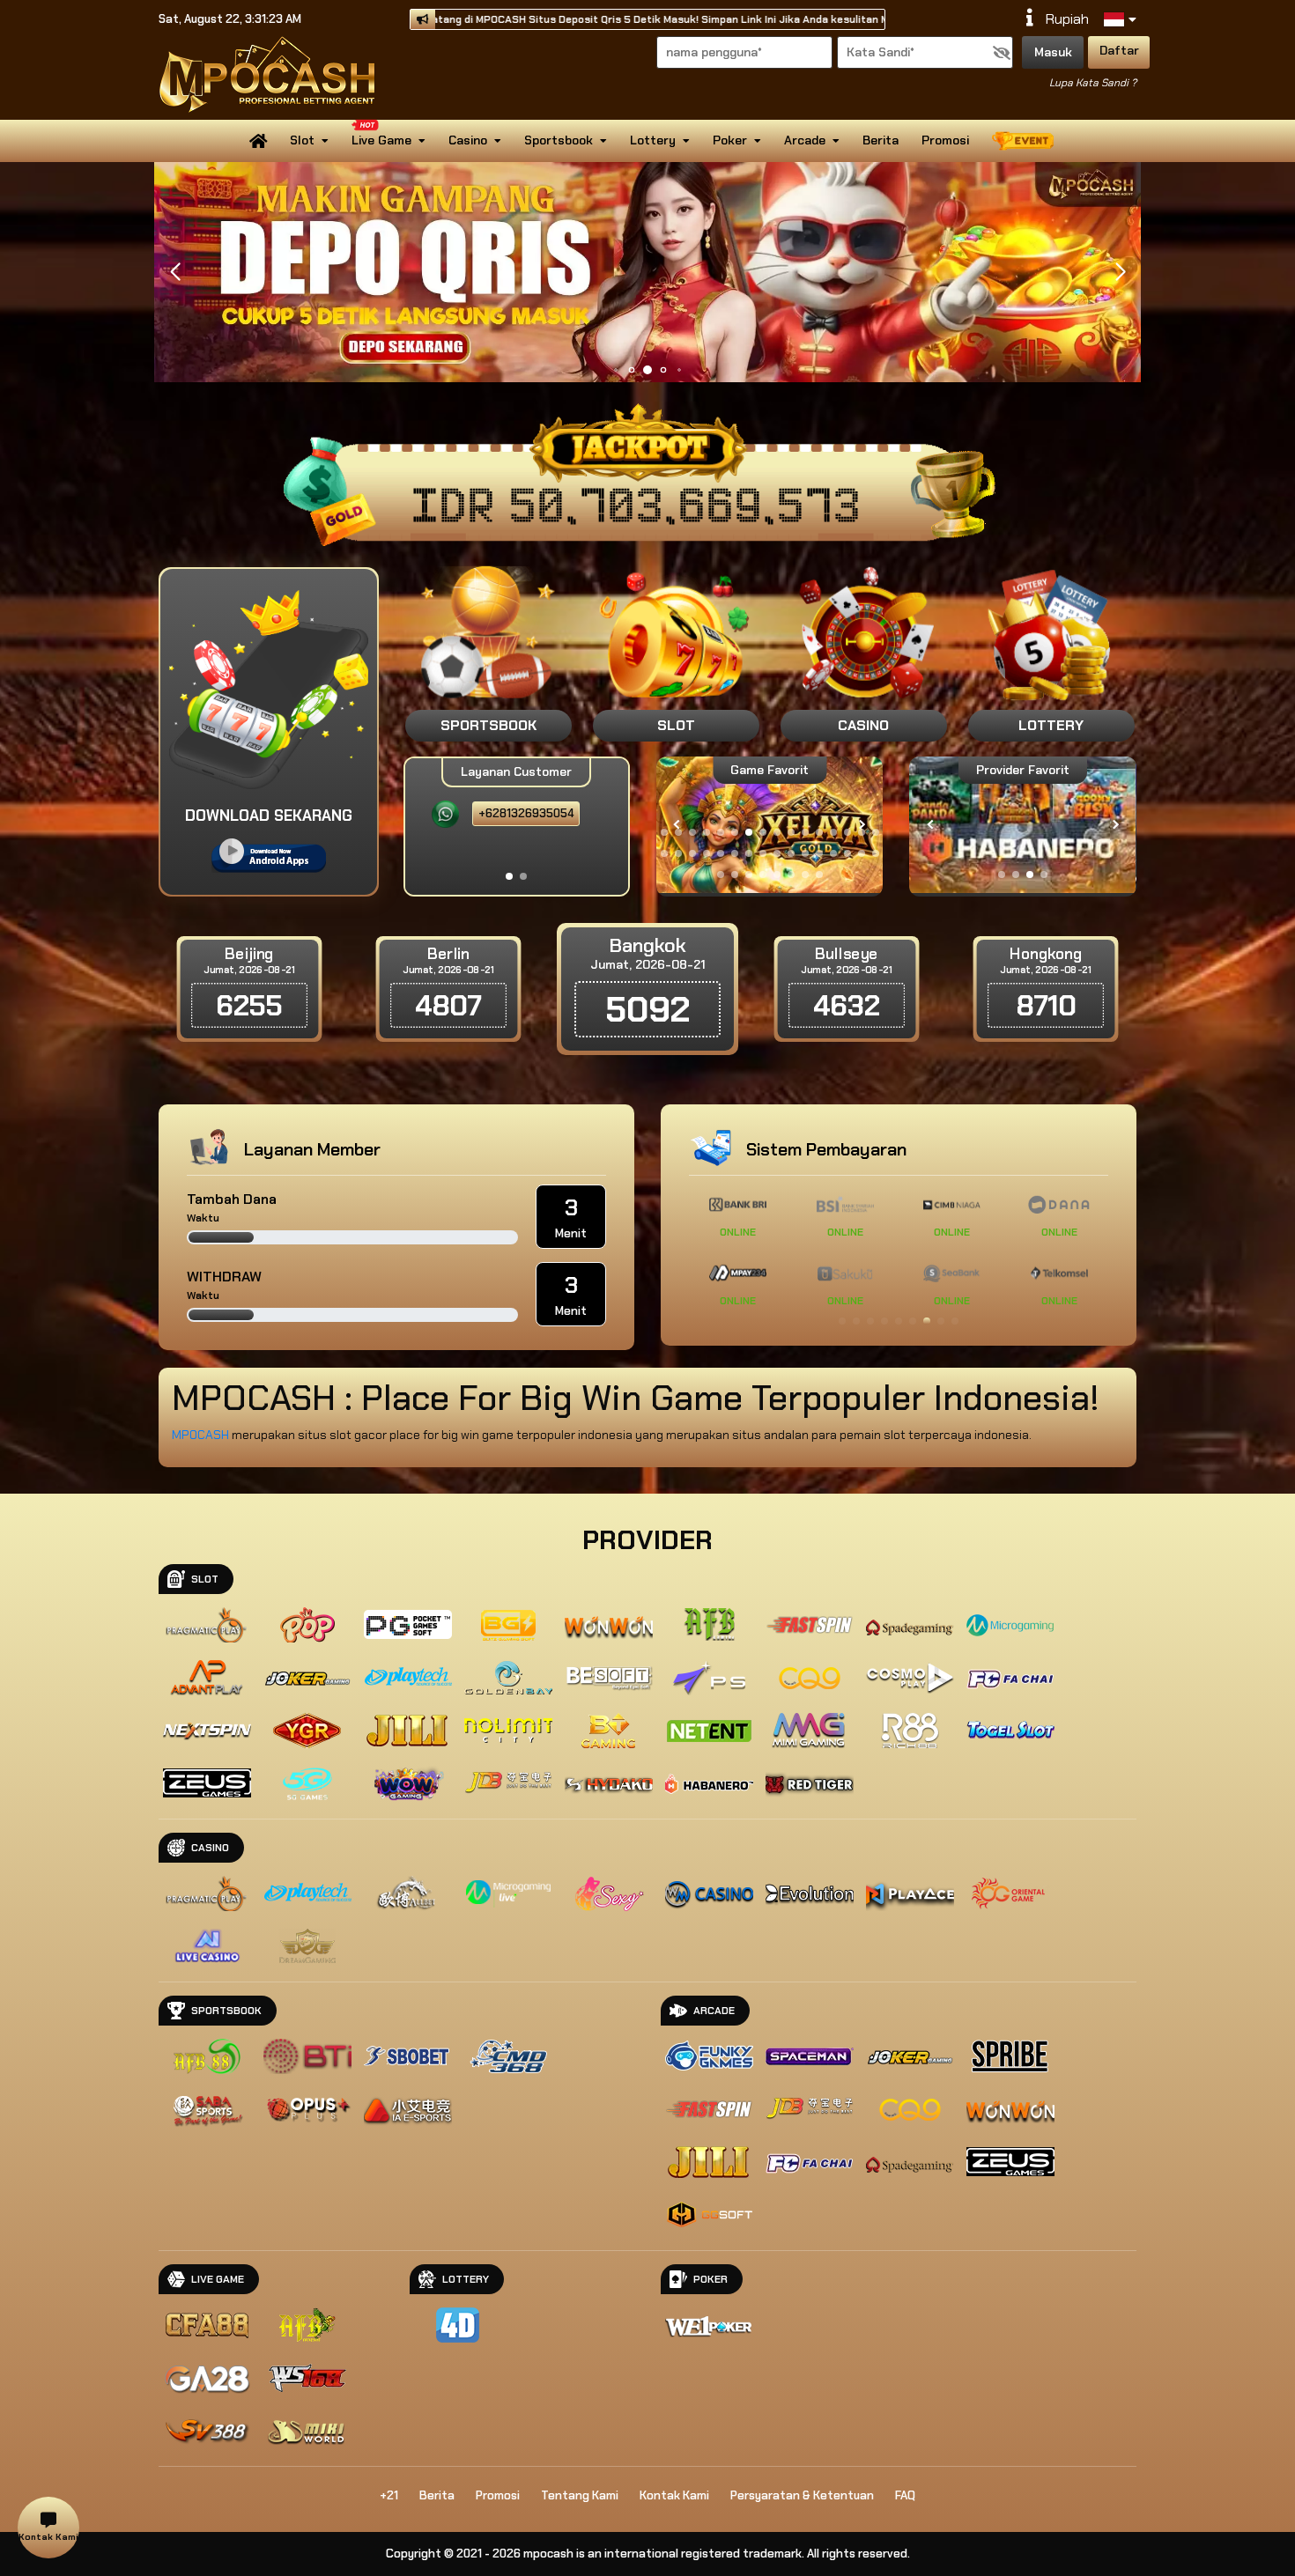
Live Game (381, 140)
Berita (881, 140)
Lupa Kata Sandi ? (1093, 83)
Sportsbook (559, 140)
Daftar (1119, 50)
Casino (468, 140)
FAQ (905, 2495)
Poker (730, 140)
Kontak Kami (674, 2495)
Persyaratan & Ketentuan (802, 2495)
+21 (389, 2495)
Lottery (653, 140)
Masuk (1053, 52)
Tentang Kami (580, 2495)
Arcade (805, 140)
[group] (1022, 825)
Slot (302, 140)
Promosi (945, 140)
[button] (1120, 272)
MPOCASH (202, 1435)
